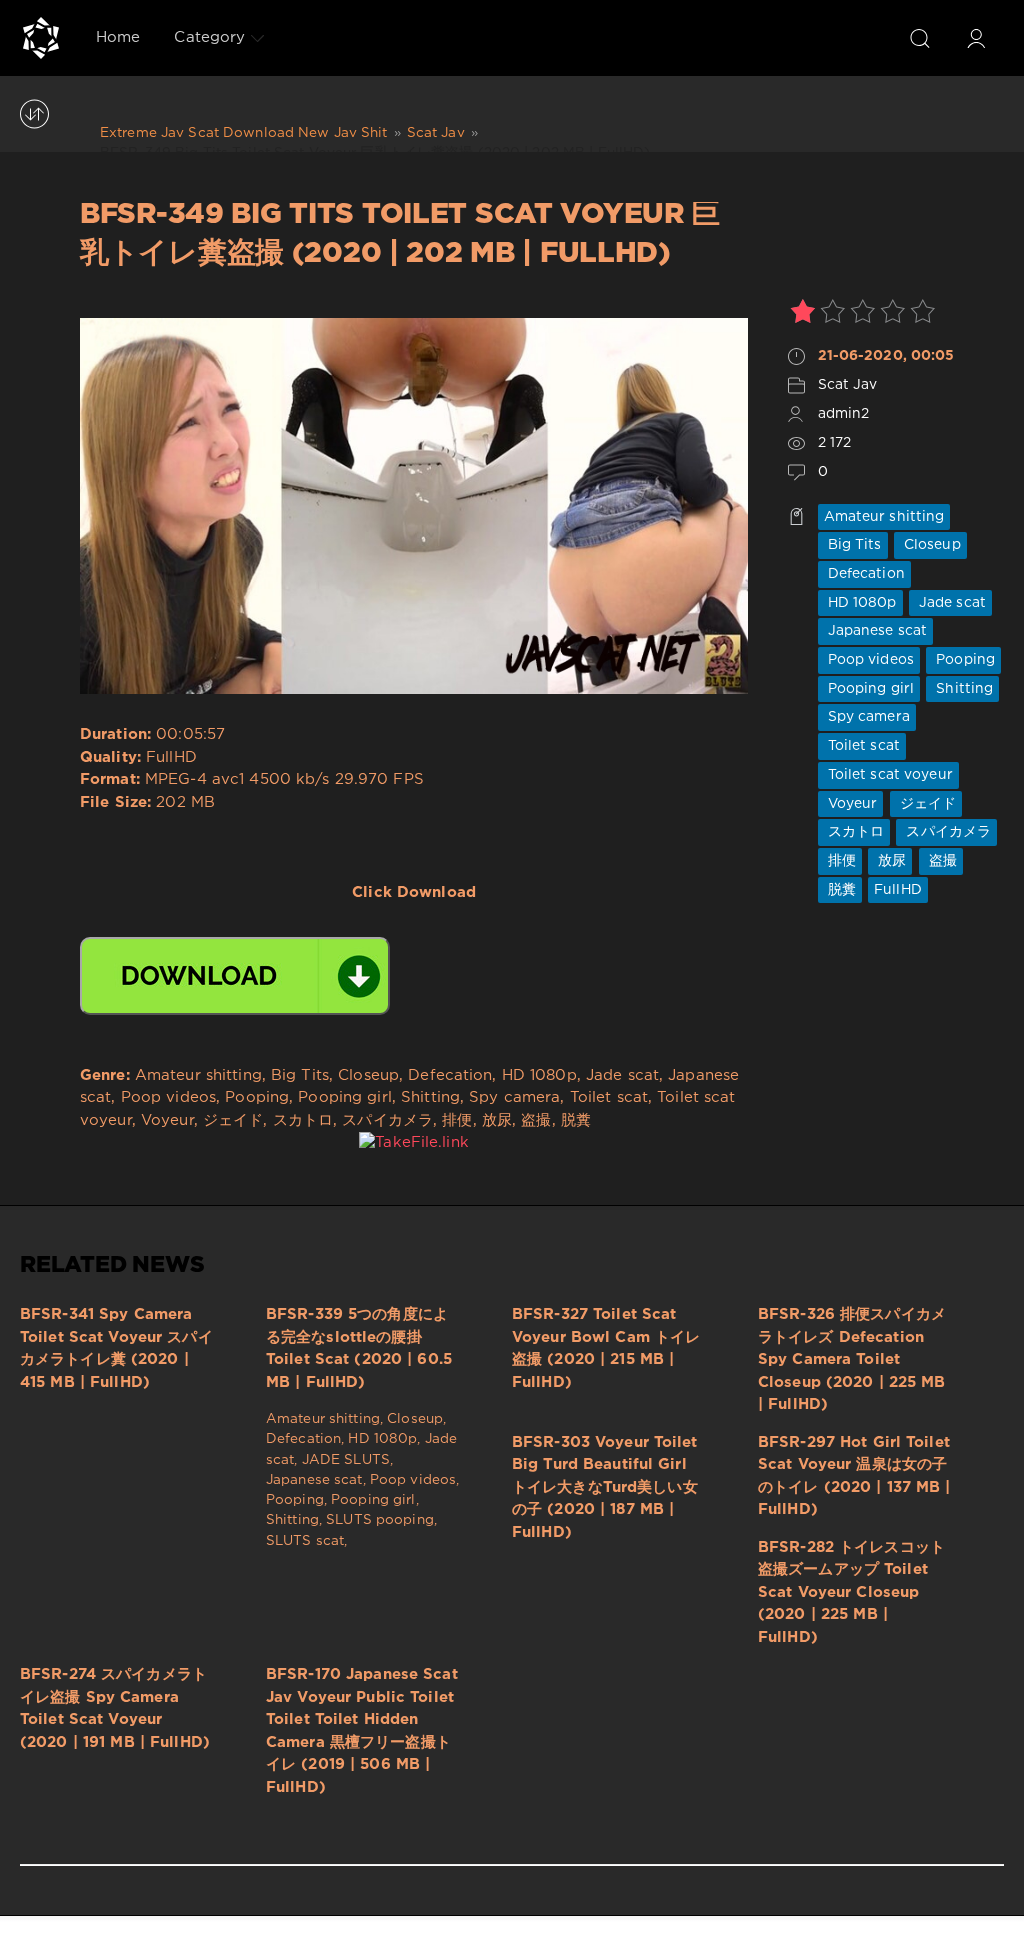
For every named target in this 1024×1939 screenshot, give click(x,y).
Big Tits (853, 545)
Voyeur (851, 804)
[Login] (976, 38)
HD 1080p (860, 603)
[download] (235, 976)
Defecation (864, 574)
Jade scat (950, 603)
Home (118, 37)
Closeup (930, 545)
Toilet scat (862, 746)
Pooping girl (869, 689)
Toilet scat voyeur (888, 775)
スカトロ (854, 832)
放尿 (890, 861)
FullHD (898, 890)
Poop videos (869, 660)
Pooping (963, 660)
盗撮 (941, 861)
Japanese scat (876, 631)
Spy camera (867, 717)
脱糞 (840, 890)
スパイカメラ (946, 832)
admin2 (844, 414)
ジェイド (926, 804)
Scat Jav (848, 385)
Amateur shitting (884, 517)
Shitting (962, 689)
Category (209, 37)
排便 (840, 861)
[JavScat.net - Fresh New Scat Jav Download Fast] (41, 38)
